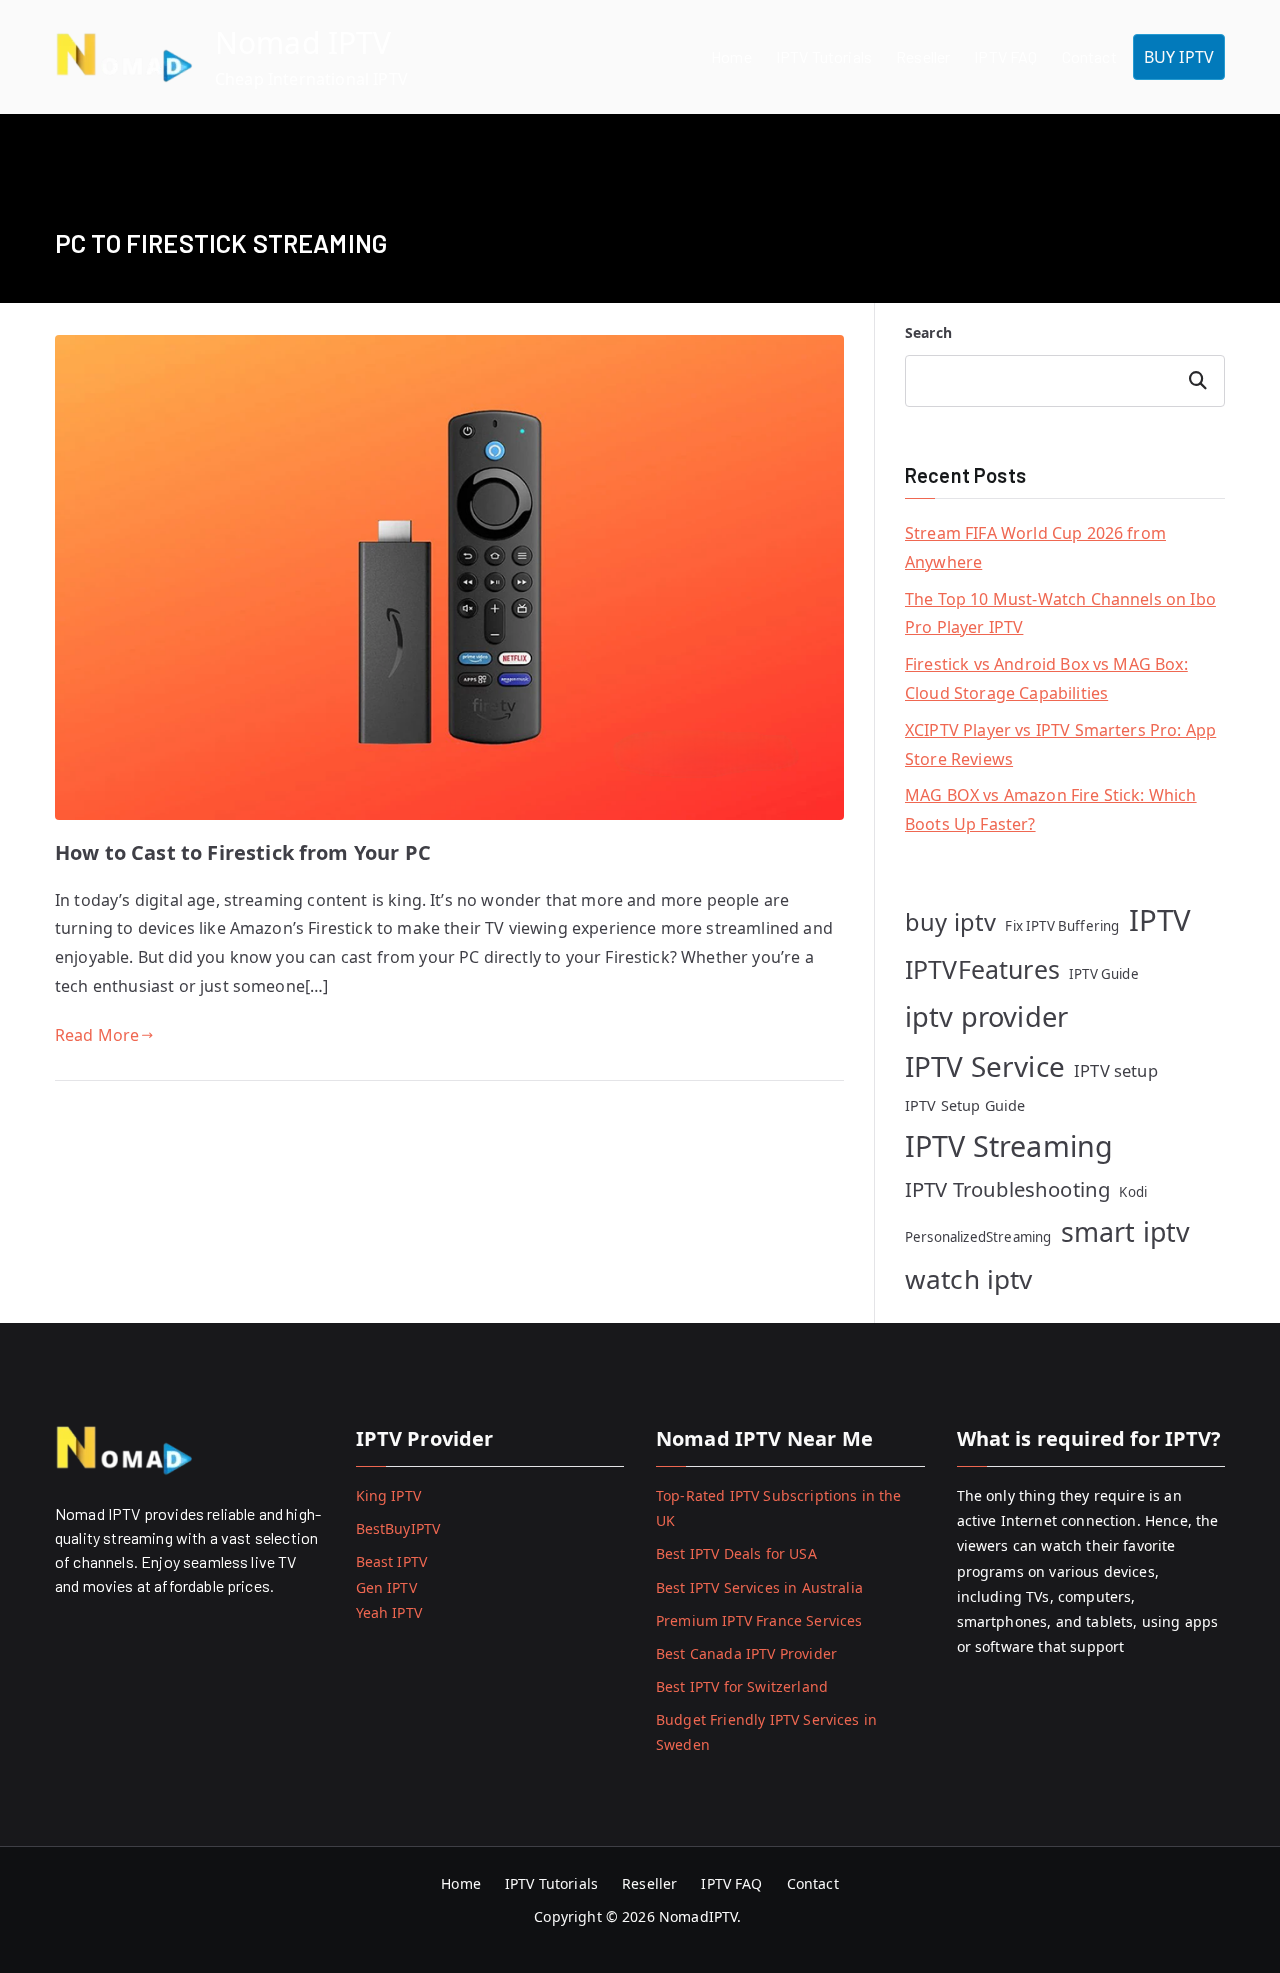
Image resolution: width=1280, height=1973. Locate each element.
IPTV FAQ (1005, 56)
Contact (1089, 56)
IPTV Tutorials (824, 56)
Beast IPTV (392, 1561)
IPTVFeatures (982, 969)
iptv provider (986, 1016)
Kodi (1133, 1192)
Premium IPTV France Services (759, 1620)
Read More (97, 1035)
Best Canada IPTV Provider (746, 1653)
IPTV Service (985, 1066)
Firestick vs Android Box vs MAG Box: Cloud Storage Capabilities (1046, 678)
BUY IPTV (1179, 57)
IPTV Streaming (1009, 1145)
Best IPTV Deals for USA (736, 1553)
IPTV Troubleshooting (1007, 1189)
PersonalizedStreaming (978, 1237)
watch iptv (969, 1279)
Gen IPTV (386, 1587)
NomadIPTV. (702, 1916)
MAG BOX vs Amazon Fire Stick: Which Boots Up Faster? (1051, 809)
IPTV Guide (1104, 974)
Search (928, 332)
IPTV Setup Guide (965, 1105)
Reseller (923, 56)
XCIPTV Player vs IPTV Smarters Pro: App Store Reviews (1060, 744)
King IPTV (388, 1495)
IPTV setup (1116, 1070)
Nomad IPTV (303, 42)
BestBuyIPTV (398, 1528)
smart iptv (1126, 1231)
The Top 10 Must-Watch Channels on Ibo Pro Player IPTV (1060, 613)
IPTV (1160, 920)
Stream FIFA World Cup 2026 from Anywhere (1035, 547)
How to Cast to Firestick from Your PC (243, 852)
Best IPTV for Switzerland (742, 1686)
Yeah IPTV (389, 1612)
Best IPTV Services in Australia (759, 1587)
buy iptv (950, 922)
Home (731, 56)
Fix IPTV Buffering (1062, 926)
